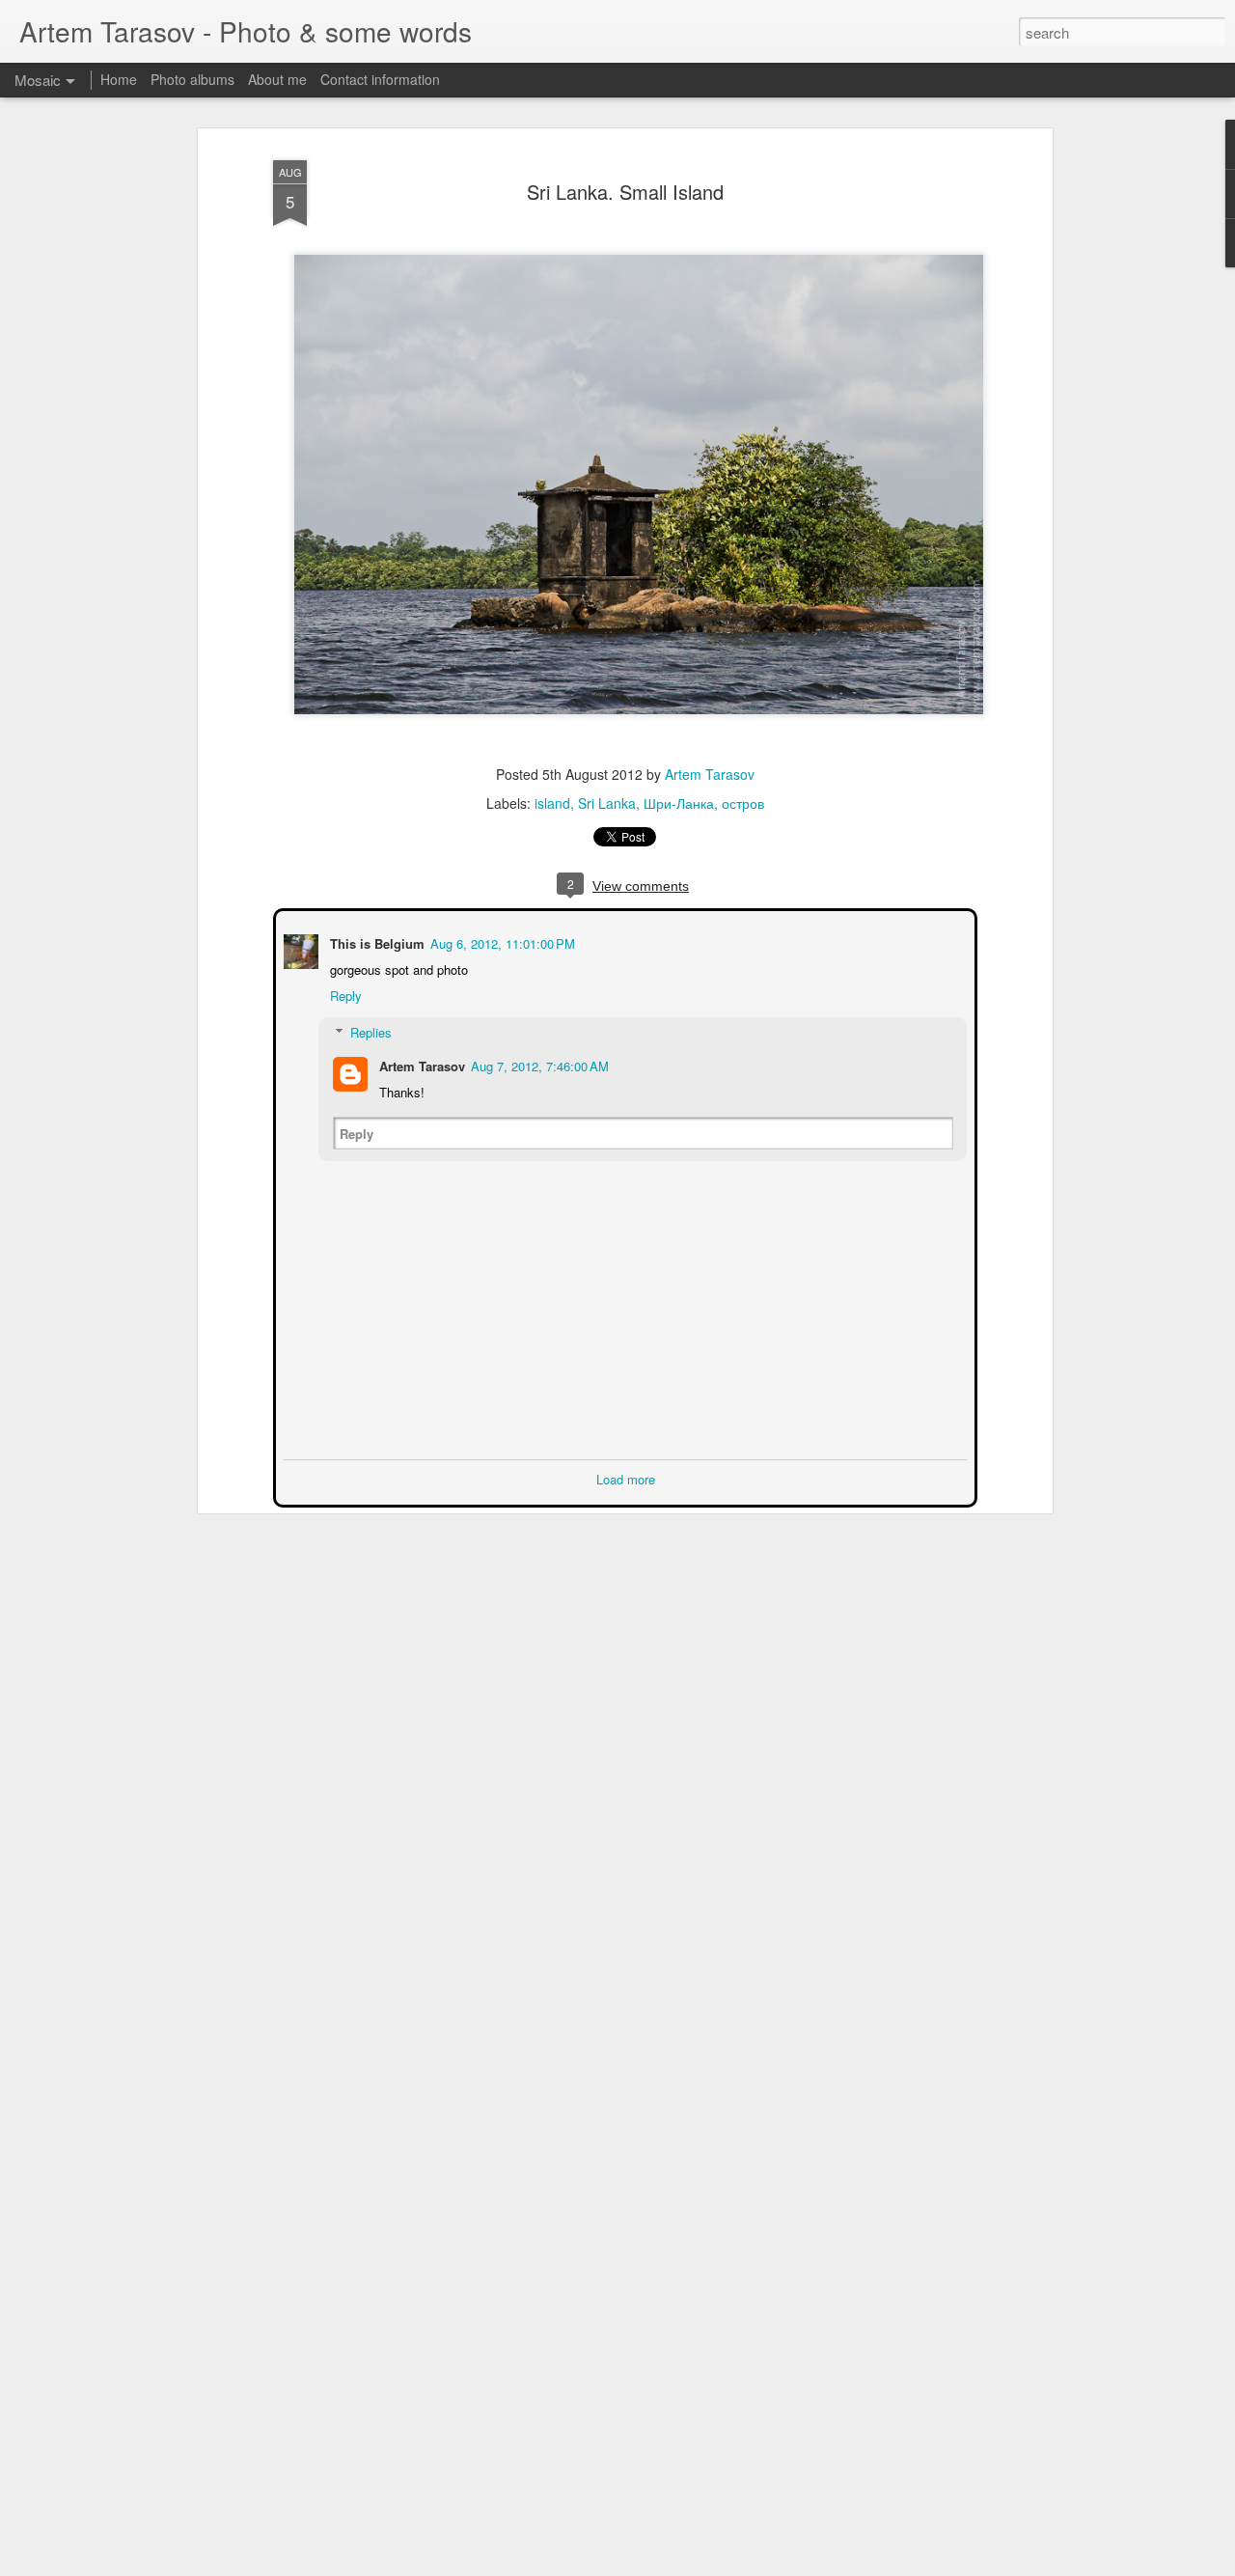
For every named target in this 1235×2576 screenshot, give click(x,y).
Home (119, 79)
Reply (344, 994)
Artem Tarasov (710, 774)
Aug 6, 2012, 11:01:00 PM (501, 942)
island (552, 803)
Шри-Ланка (679, 803)
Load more (626, 1477)
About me (277, 79)
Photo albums (192, 79)
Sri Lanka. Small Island (625, 192)
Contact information (380, 79)
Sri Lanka (607, 803)
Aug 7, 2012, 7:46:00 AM (538, 1064)
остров (743, 803)
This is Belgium (375, 942)
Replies (369, 1030)
